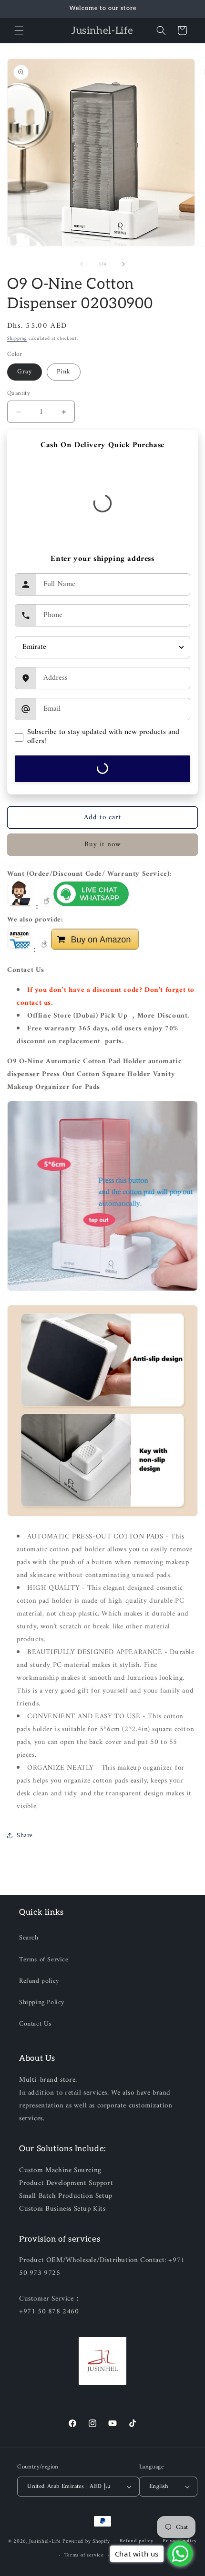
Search (29, 1938)
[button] (19, 30)
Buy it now (103, 845)
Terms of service (84, 2555)
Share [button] (25, 1836)
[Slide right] (123, 264)
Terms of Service (44, 1960)
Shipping (17, 338)
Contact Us (35, 2024)
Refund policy (39, 1981)
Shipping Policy (42, 2003)
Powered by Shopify (86, 2541)
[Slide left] (82, 264)
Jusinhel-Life (45, 2541)
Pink (64, 372)
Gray (25, 372)
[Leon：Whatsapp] (91, 907)
